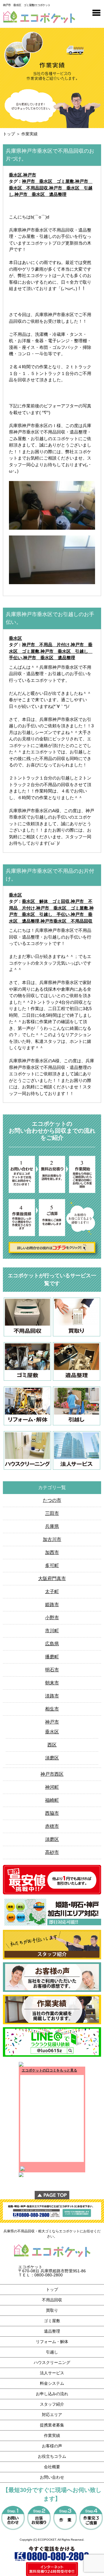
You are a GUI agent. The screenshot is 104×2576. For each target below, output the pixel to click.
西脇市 (52, 1813)
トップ (9, 134)
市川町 (52, 1631)
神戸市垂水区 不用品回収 (66, 921)
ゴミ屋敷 (52, 2321)
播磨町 (52, 1657)
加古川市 (52, 1539)
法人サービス (52, 2373)
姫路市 (52, 1605)
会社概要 (52, 2467)
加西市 (52, 1552)
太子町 (52, 1592)
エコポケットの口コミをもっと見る (49, 2070)
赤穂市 (52, 1826)
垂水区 (15, 175)
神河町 (52, 1787)
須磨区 (52, 1758)
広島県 (52, 1644)
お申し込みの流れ (52, 2394)
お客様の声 (52, 2446)
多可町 (52, 1565)
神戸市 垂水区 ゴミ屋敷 (48, 181)
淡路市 (52, 1696)
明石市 (52, 1670)
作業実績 (52, 2435)
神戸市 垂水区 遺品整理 (40, 194)
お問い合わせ (52, 2477)
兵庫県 (52, 1526)
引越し (52, 2352)
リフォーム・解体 (52, 2342)
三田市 (52, 1513)
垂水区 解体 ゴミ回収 (46, 901)
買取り (52, 2310)
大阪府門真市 (52, 1578)
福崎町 (52, 1800)
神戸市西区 (52, 1774)
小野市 (52, 1618)
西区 (52, 1745)
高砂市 (52, 1852)
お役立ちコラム (52, 2456)
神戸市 (30, 175)
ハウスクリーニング (52, 2362)
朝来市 (52, 1683)
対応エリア (52, 2415)
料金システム (52, 2383)
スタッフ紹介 (52, 2404)
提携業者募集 (52, 2425)
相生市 (52, 1709)
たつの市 (52, 1500)
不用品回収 (52, 2300)
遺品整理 (52, 2331)
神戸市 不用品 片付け (46, 645)
